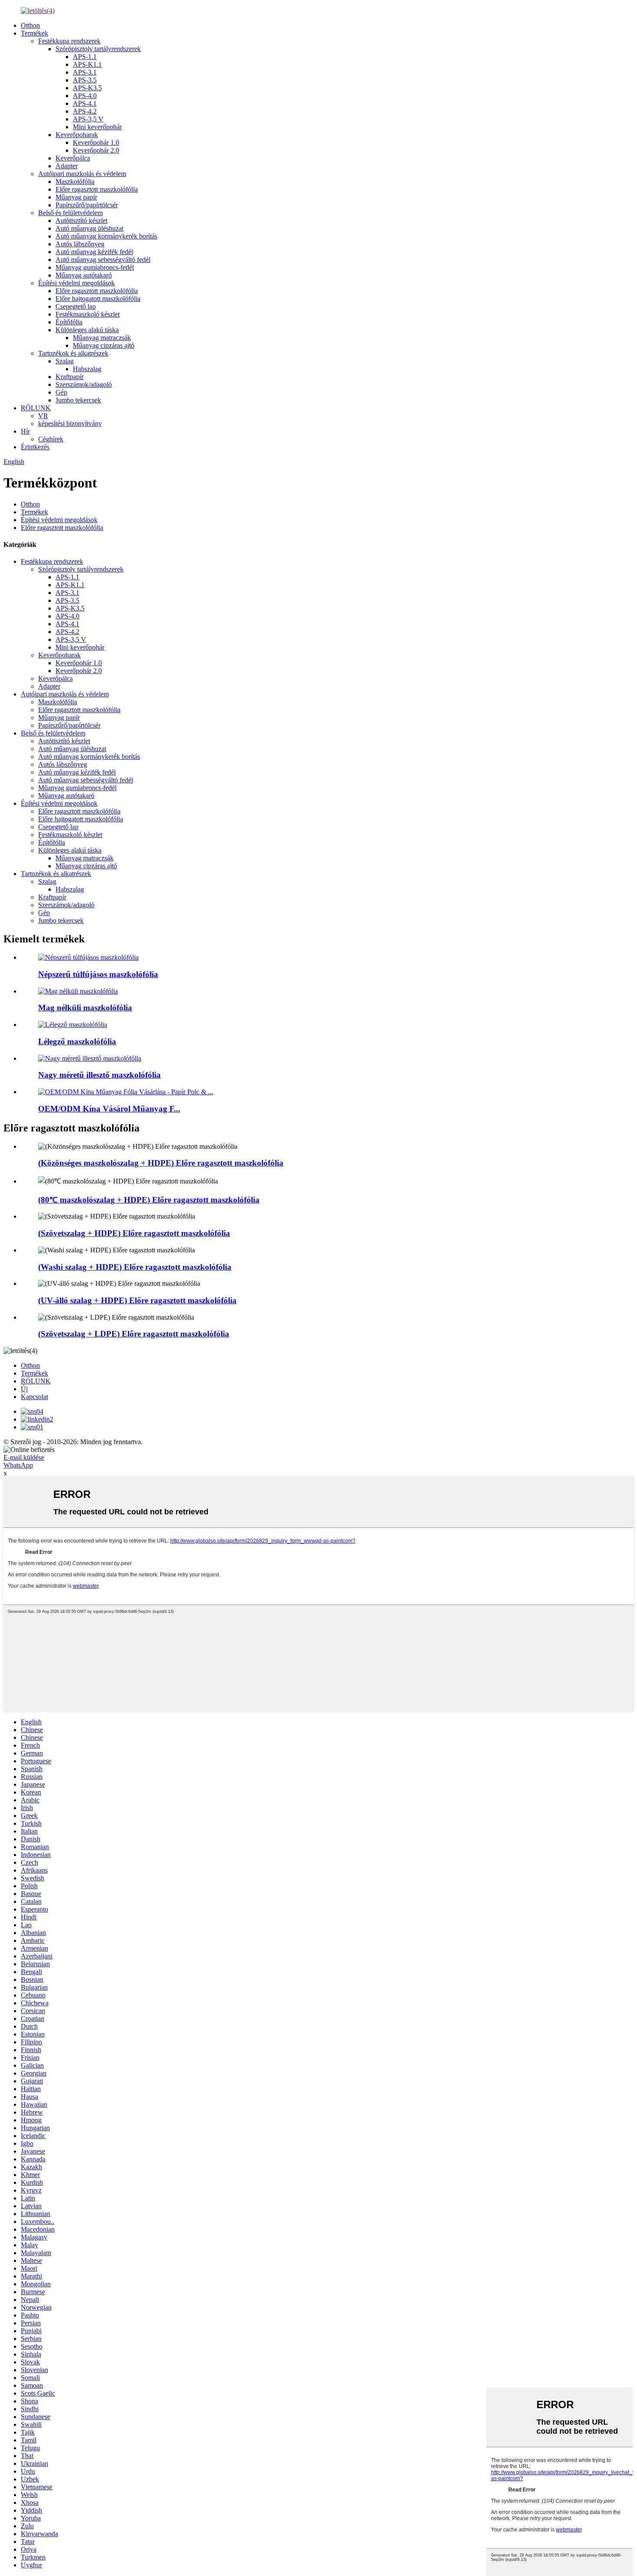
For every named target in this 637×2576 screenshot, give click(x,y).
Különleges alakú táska (87, 330)
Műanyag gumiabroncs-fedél (95, 267)
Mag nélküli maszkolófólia (85, 1008)
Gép (61, 392)
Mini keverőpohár (97, 127)
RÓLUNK (36, 408)
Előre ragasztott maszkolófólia (97, 189)
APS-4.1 (85, 103)
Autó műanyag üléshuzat (89, 228)
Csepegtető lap (76, 306)
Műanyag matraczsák (102, 338)
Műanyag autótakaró (84, 275)
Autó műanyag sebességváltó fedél (103, 260)
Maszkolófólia (75, 181)
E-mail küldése (24, 1457)
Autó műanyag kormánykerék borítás (106, 236)
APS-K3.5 (87, 88)
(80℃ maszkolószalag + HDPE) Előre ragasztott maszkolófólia (149, 1200)
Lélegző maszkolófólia (77, 1041)
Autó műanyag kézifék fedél (94, 252)
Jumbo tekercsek (78, 400)
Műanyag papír (76, 197)
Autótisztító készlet (81, 221)
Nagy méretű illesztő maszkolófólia (99, 1075)
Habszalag (87, 369)
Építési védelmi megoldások (76, 283)
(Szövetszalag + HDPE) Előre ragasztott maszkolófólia (134, 1233)
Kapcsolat (34, 1397)
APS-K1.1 (87, 64)
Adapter (67, 166)
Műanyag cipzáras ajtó (104, 345)
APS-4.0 (85, 96)
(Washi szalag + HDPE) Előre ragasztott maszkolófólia (135, 1267)
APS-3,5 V (88, 119)
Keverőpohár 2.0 (96, 150)
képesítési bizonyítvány (70, 423)
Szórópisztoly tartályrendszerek (98, 49)
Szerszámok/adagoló (84, 384)
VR (43, 416)
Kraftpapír (70, 377)
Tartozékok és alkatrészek (73, 353)
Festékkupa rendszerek (69, 41)
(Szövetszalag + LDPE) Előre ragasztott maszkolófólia (134, 1334)
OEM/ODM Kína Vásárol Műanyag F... (109, 1109)
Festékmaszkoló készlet (88, 314)
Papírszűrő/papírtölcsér (87, 205)
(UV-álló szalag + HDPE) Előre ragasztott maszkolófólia (137, 1300)
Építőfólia (69, 322)
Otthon (30, 25)
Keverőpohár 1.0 (96, 142)
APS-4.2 (85, 111)
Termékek (34, 33)
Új (24, 1389)
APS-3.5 (85, 80)
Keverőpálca (73, 158)
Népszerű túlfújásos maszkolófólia (98, 974)
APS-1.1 (85, 57)
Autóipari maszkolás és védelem (82, 174)
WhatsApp (18, 1465)
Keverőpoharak (77, 135)
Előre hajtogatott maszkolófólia (98, 299)
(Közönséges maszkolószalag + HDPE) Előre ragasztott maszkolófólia (161, 1163)
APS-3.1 (85, 72)
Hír (25, 431)
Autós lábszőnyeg (80, 244)
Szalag (65, 361)
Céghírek (51, 439)
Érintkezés (35, 447)
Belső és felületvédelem (70, 213)
